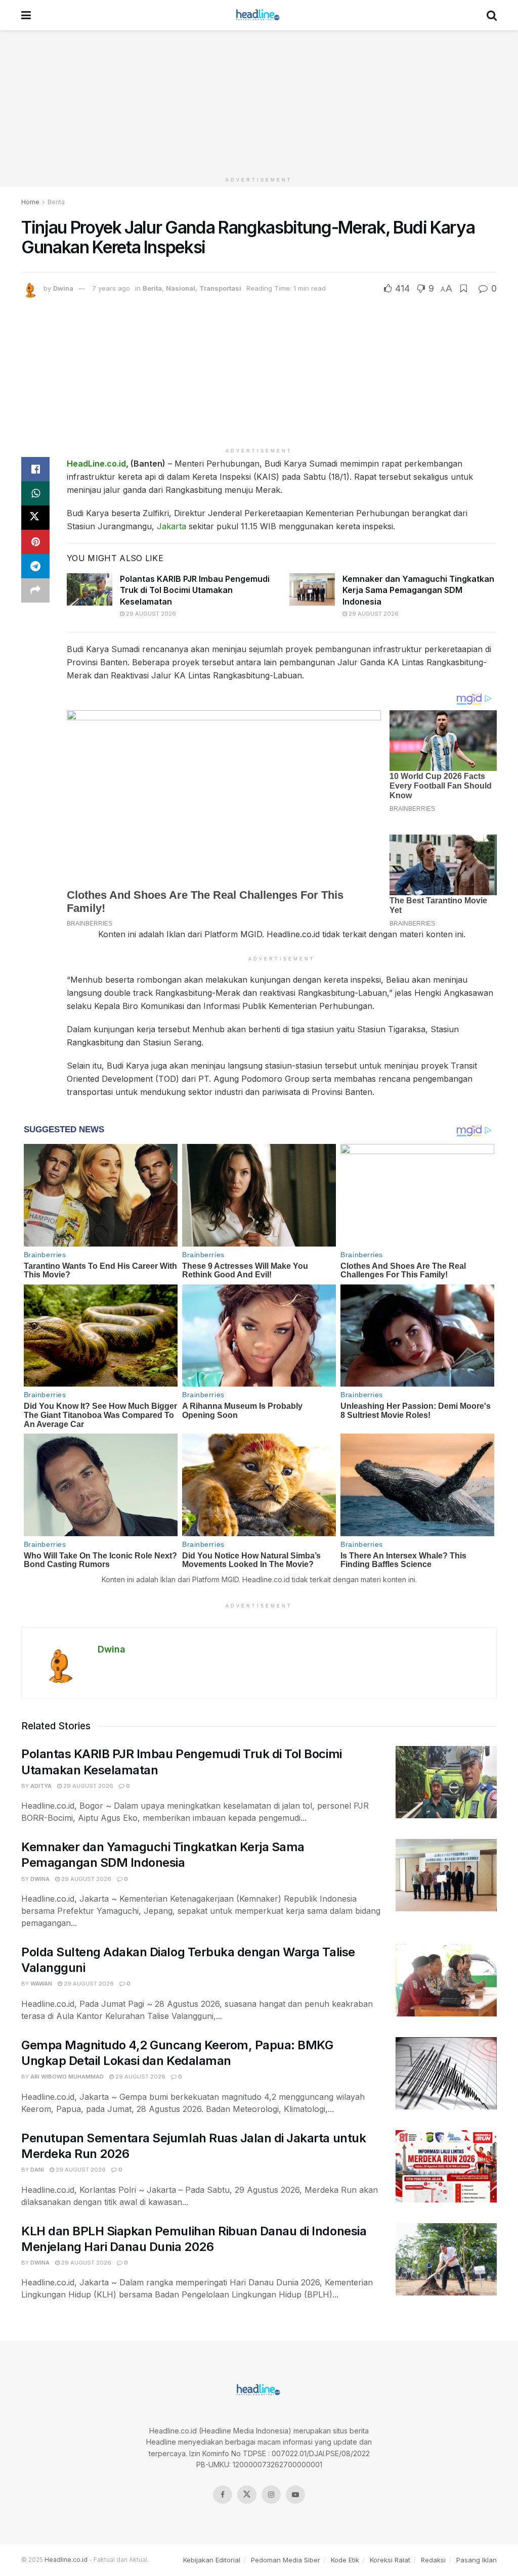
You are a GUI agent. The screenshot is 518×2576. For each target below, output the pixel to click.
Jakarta (171, 526)
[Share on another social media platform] (35, 590)
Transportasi (220, 288)
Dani (37, 2170)
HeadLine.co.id (96, 464)
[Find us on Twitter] (247, 2495)
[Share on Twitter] (35, 518)
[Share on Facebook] (35, 469)
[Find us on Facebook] (223, 2495)
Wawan (41, 1984)
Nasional (181, 288)
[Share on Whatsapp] (35, 493)
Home (30, 202)
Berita (56, 202)
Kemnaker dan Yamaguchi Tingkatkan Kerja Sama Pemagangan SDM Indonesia (418, 590)
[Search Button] (492, 15)
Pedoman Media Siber (286, 2560)
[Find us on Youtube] (295, 2495)
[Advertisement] (259, 101)
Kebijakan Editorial (212, 2560)
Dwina (63, 288)
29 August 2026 (150, 614)
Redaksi (433, 2560)
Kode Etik (345, 2560)
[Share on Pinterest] (35, 542)
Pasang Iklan (477, 2560)
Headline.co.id (66, 2560)
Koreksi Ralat (390, 2560)
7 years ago (111, 288)
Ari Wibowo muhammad (67, 2077)
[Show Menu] (26, 15)
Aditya (41, 1786)
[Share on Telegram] (35, 566)
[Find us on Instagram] (271, 2495)
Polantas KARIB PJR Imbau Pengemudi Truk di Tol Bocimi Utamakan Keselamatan (195, 590)
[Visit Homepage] (259, 15)
